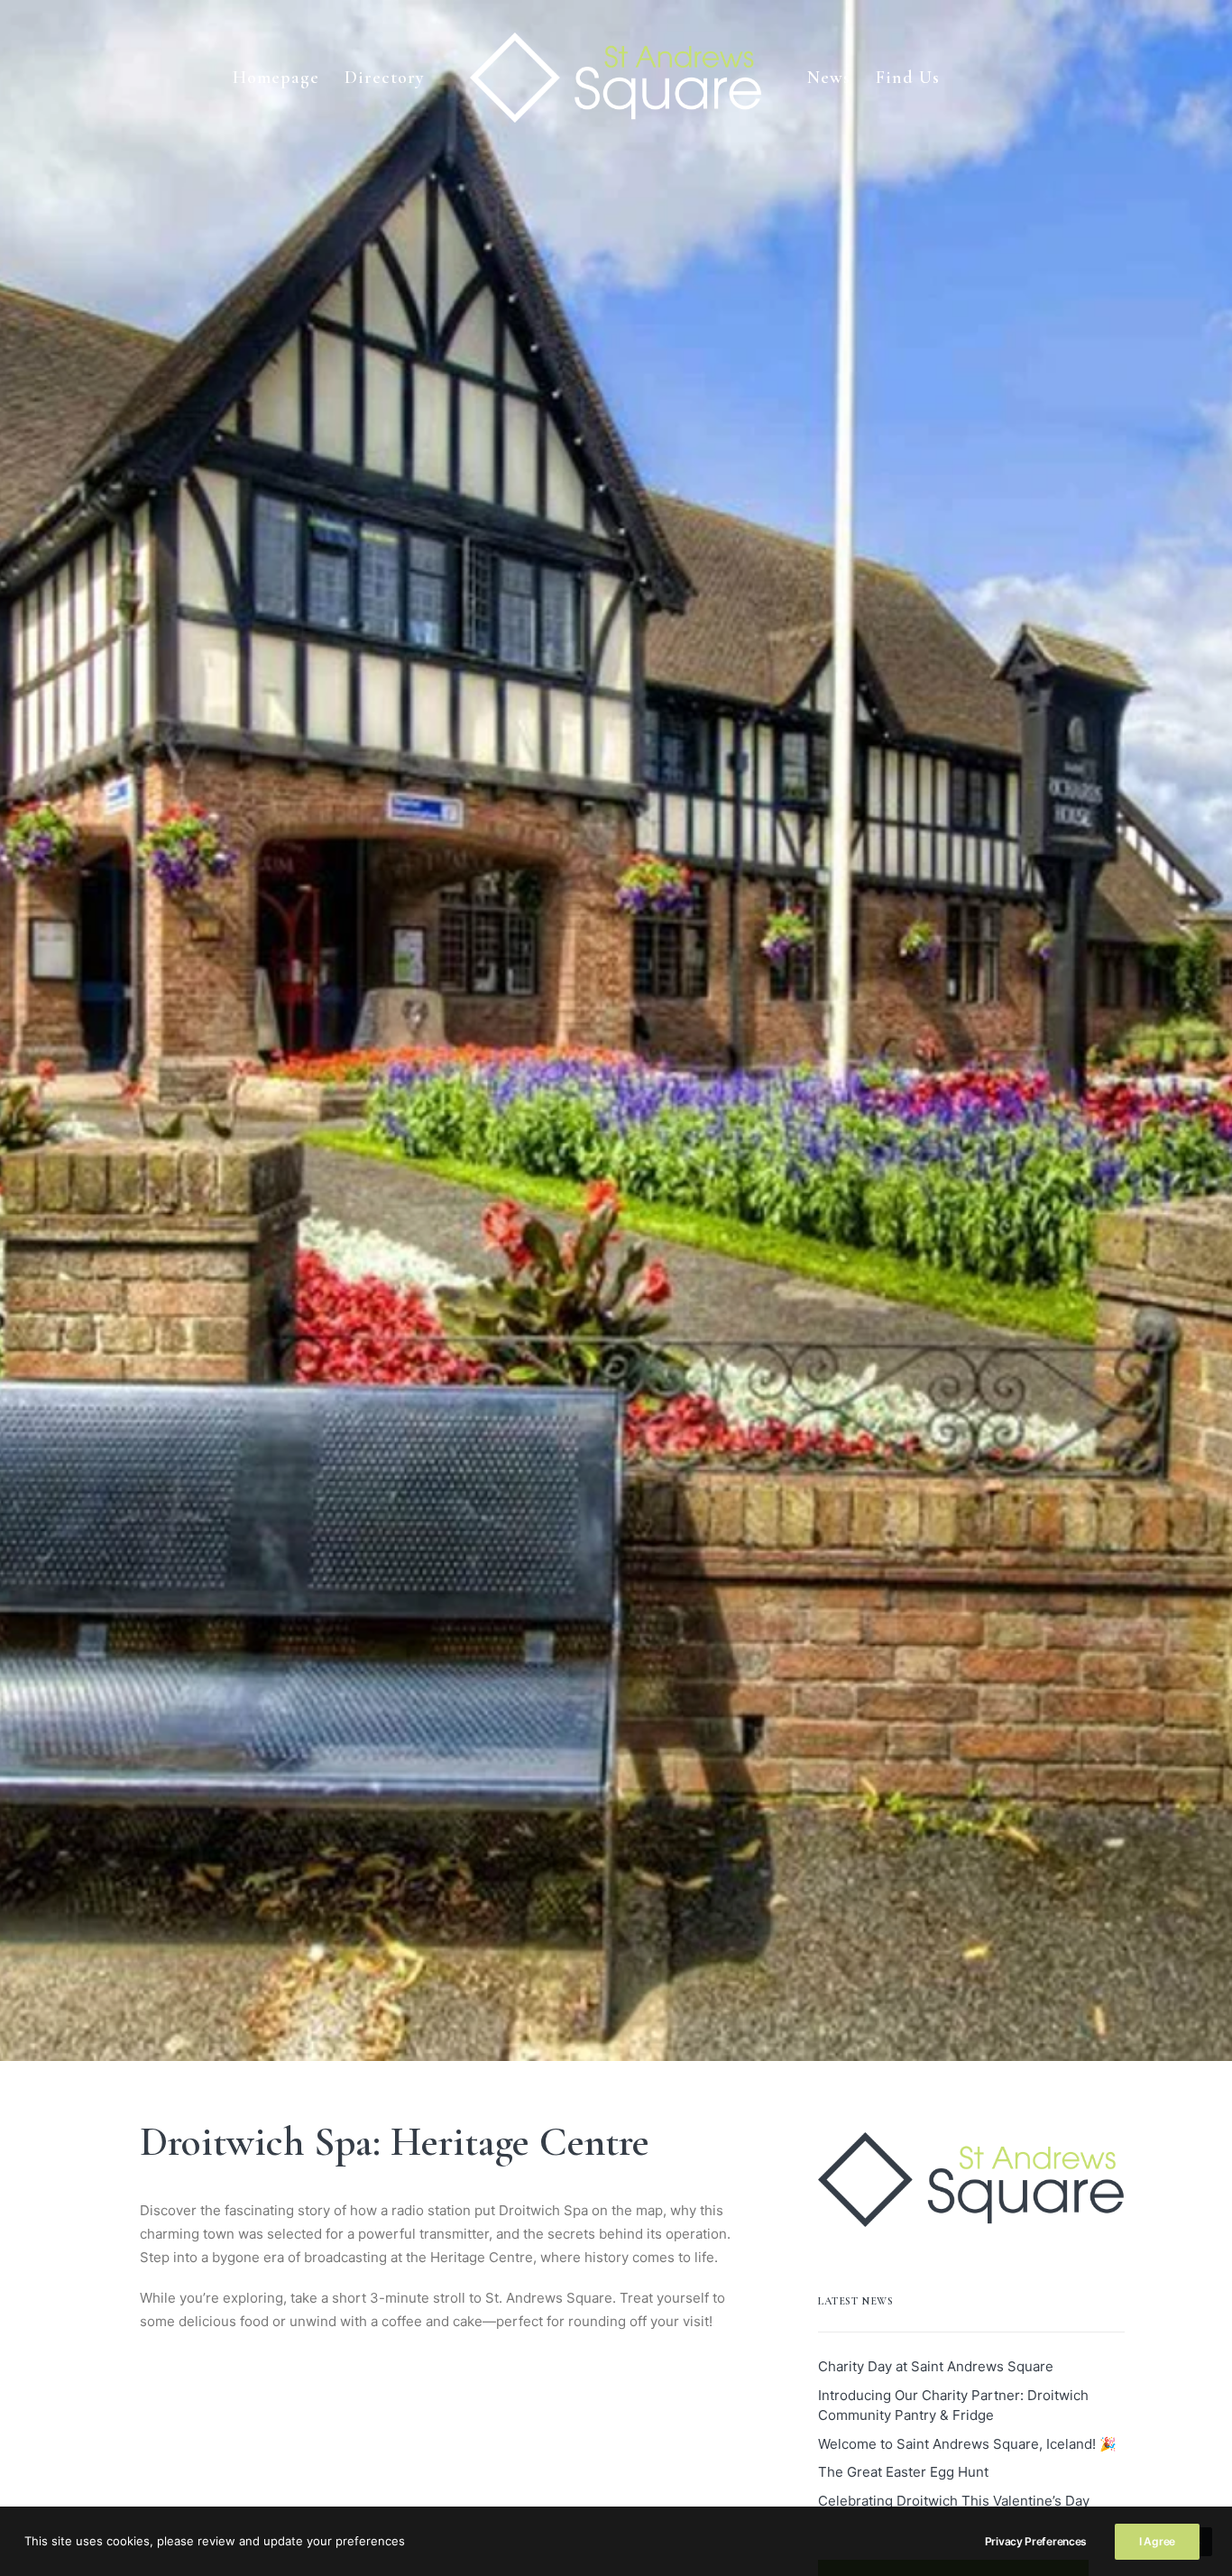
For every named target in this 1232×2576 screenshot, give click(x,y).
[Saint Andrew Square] (616, 78)
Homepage (276, 78)
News (829, 78)
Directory (385, 78)
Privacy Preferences (1036, 2541)
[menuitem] (276, 78)
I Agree (1157, 2541)
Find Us (908, 78)
